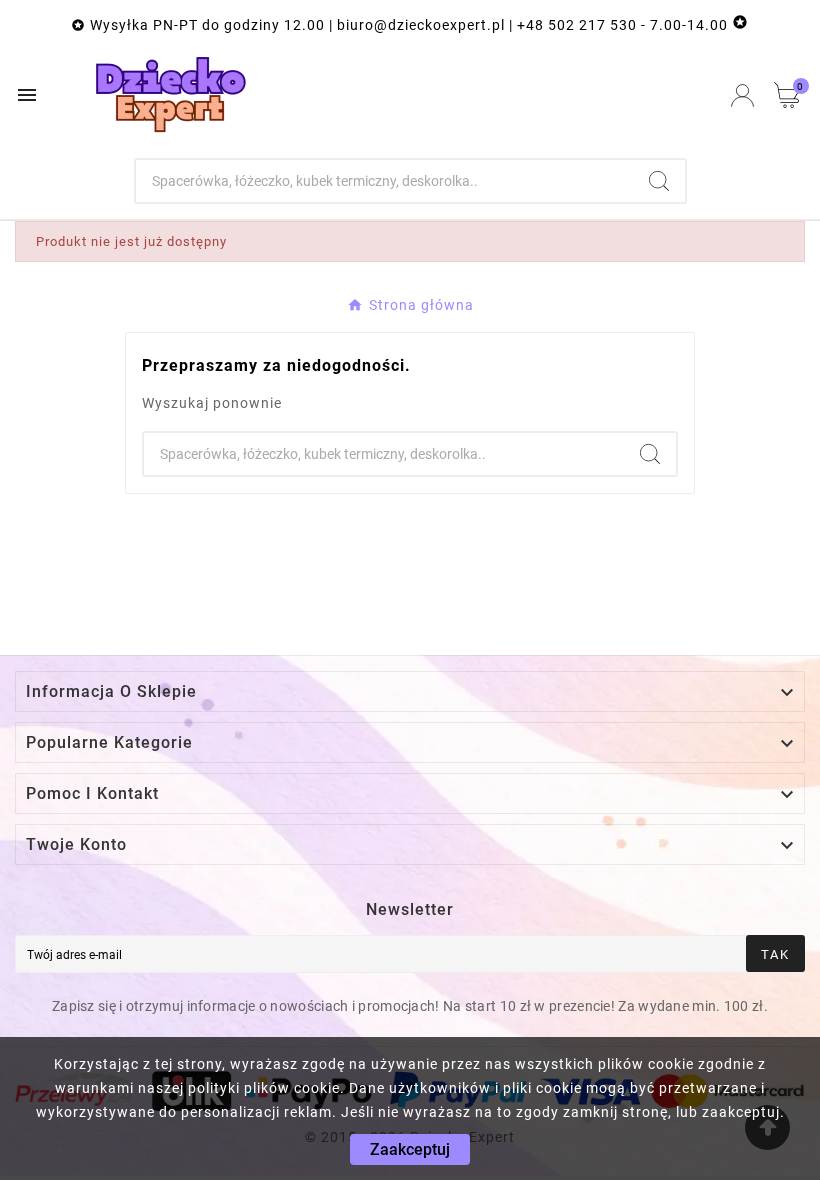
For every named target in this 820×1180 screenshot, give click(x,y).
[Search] (659, 181)
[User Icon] (742, 95)
